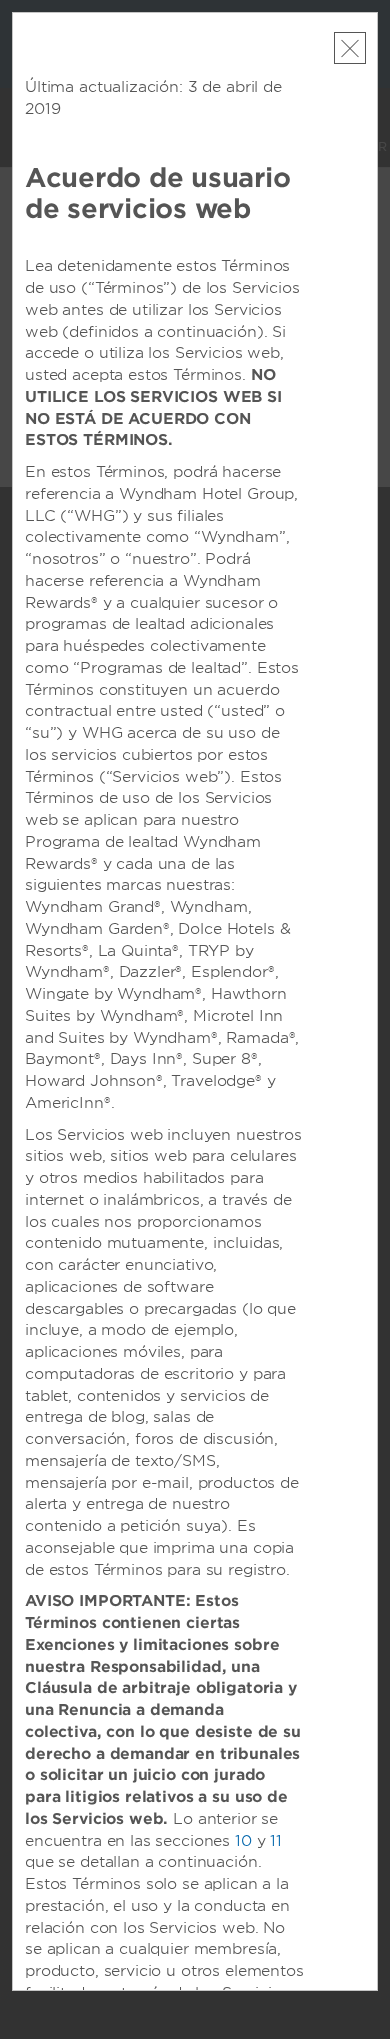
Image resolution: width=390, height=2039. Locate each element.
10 (243, 1841)
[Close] (350, 48)
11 (276, 1841)
